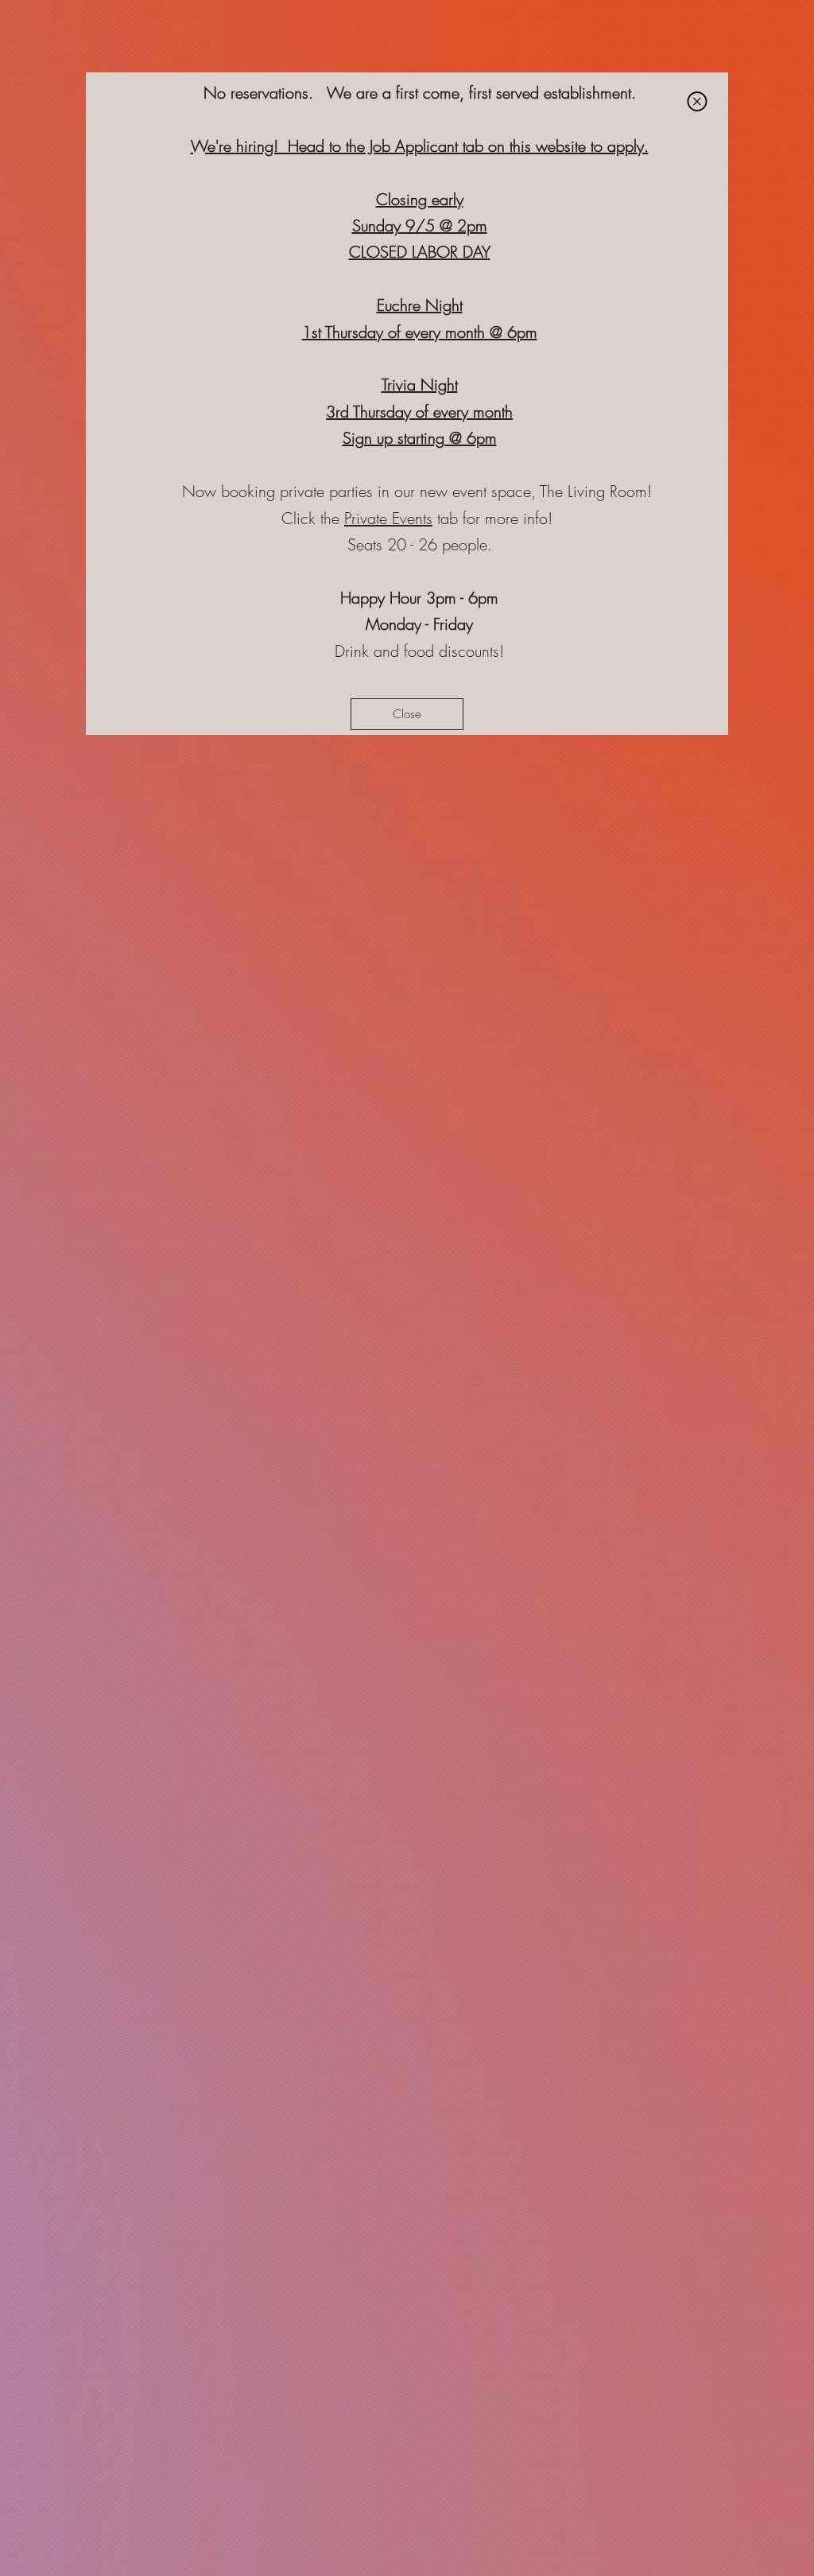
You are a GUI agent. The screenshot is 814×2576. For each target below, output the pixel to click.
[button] (697, 101)
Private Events (388, 518)
